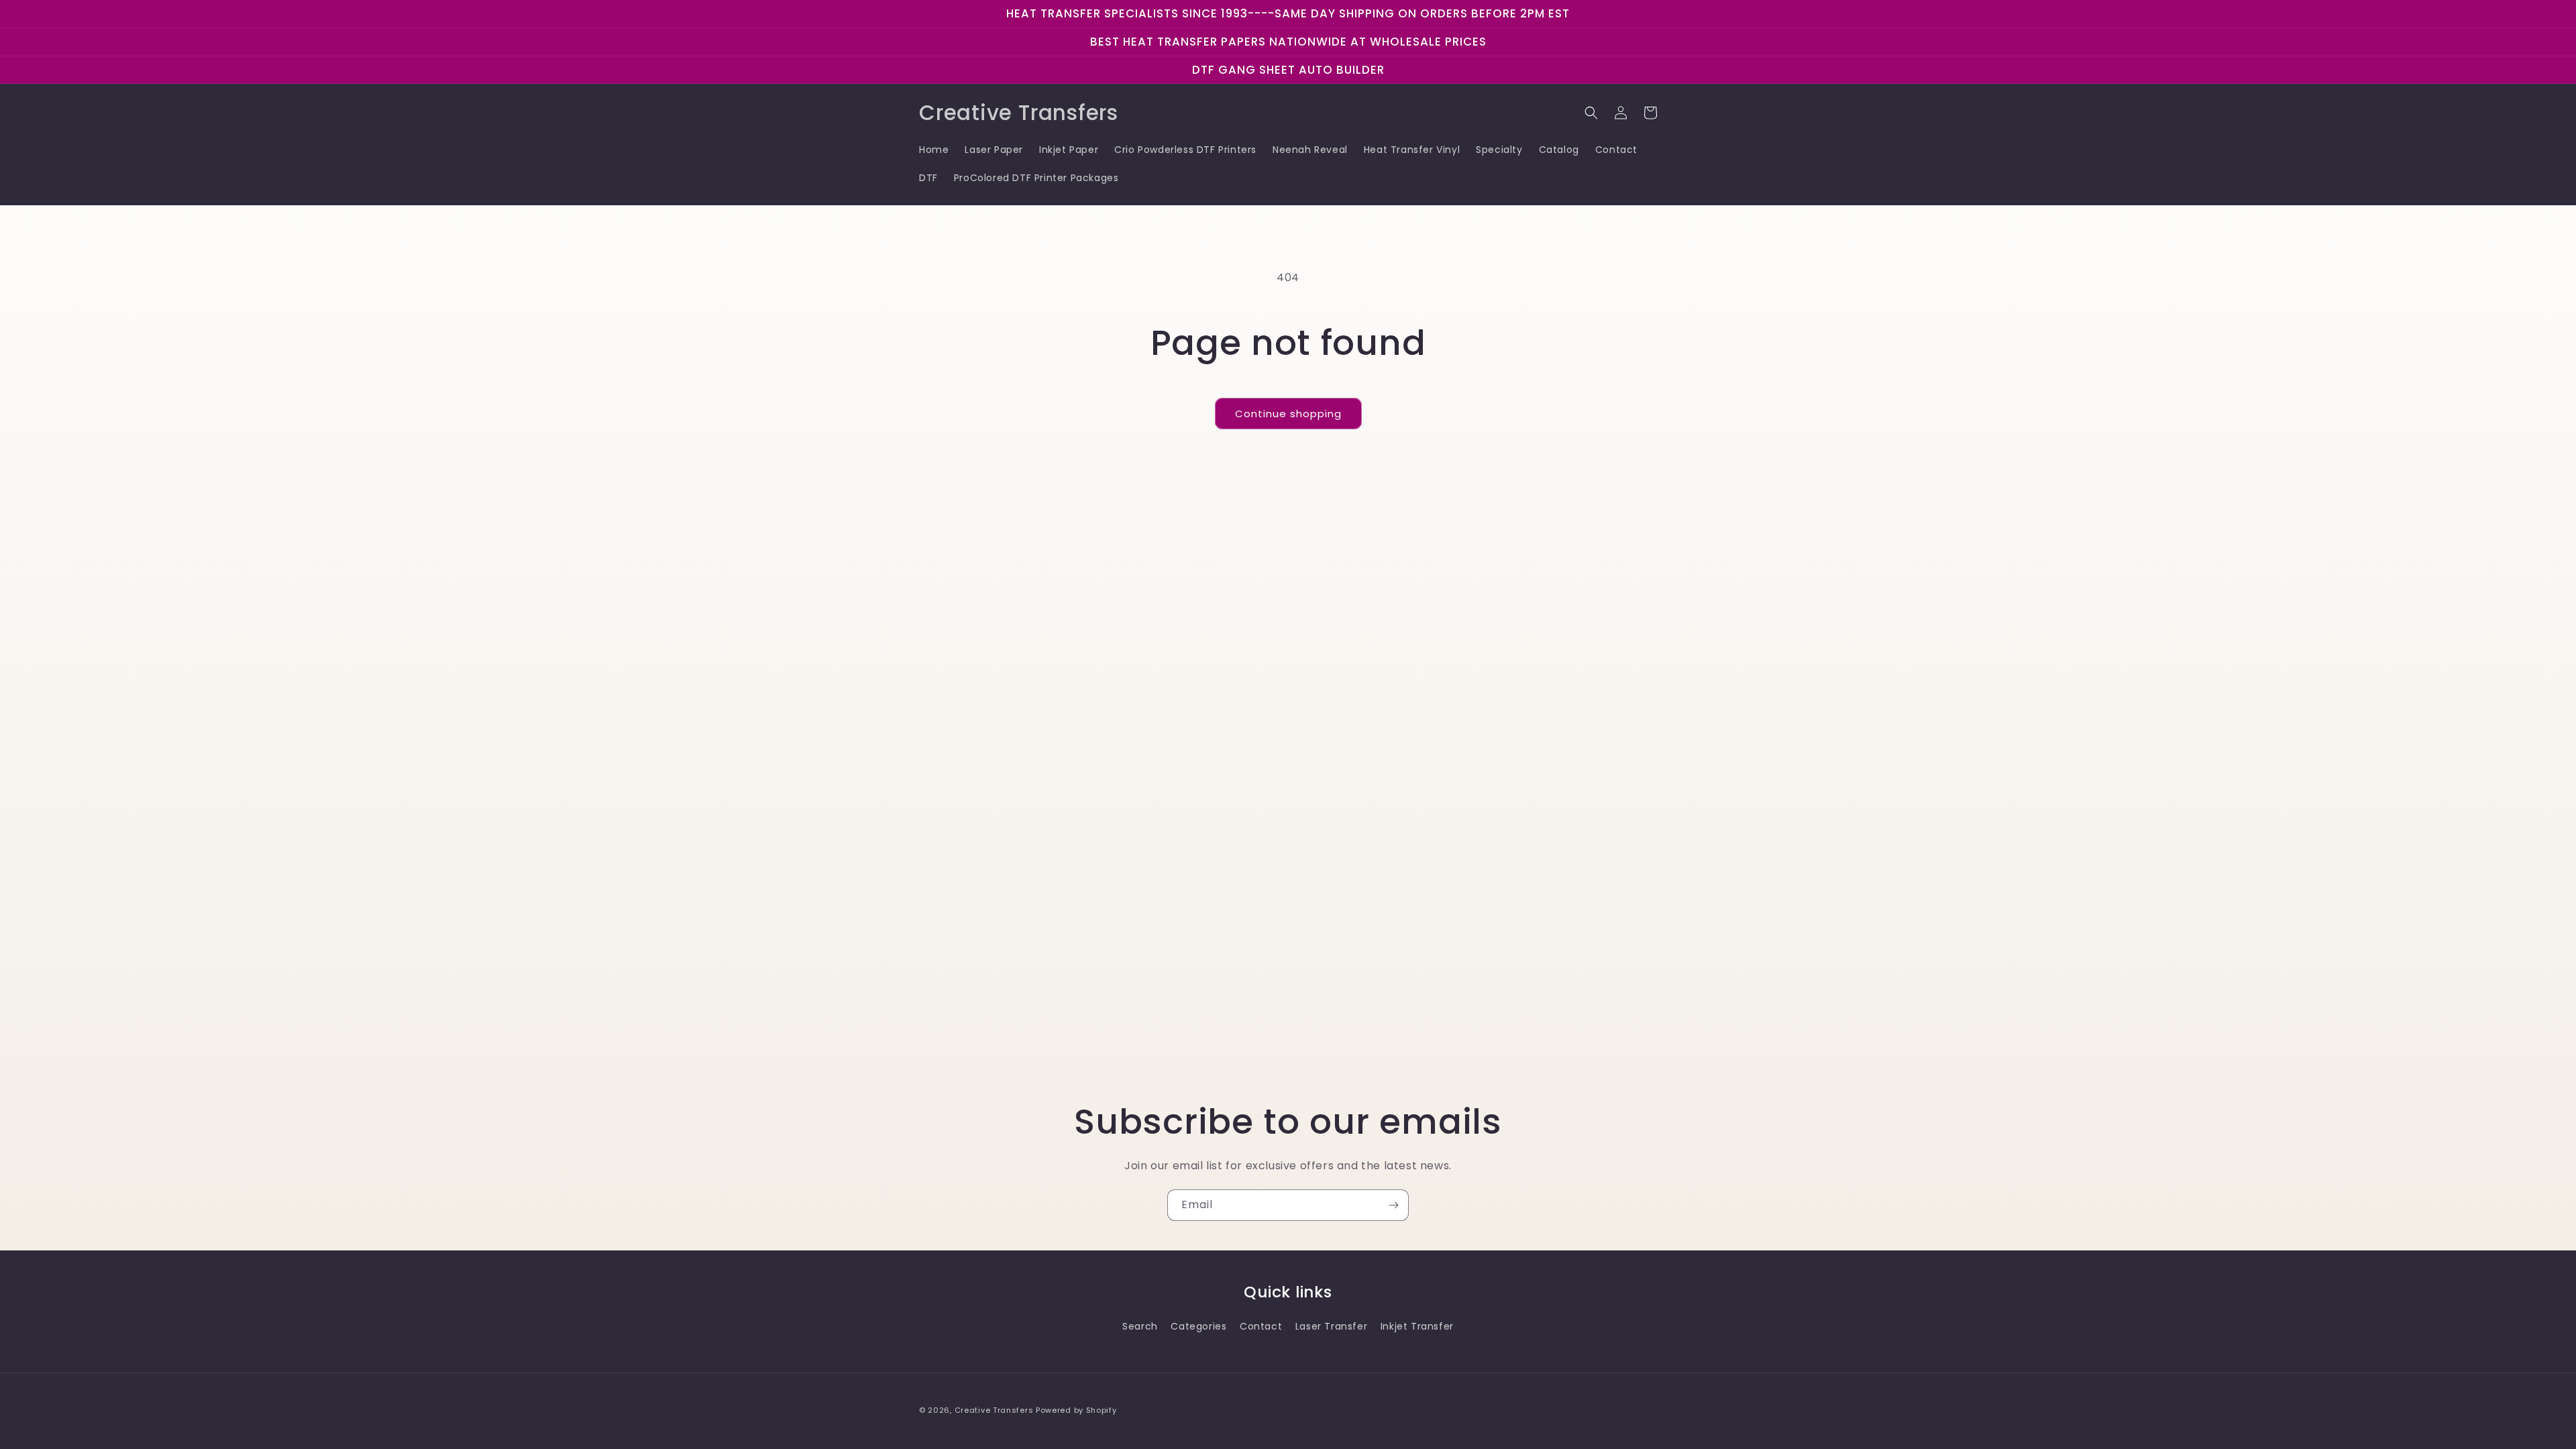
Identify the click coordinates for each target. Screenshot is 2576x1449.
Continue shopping (1288, 414)
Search (1140, 1326)
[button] (1591, 113)
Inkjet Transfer (1417, 1326)
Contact (1261, 1326)
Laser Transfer (1331, 1326)
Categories (1198, 1326)
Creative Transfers (994, 1410)
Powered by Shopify (1076, 1410)
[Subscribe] (1393, 1205)
